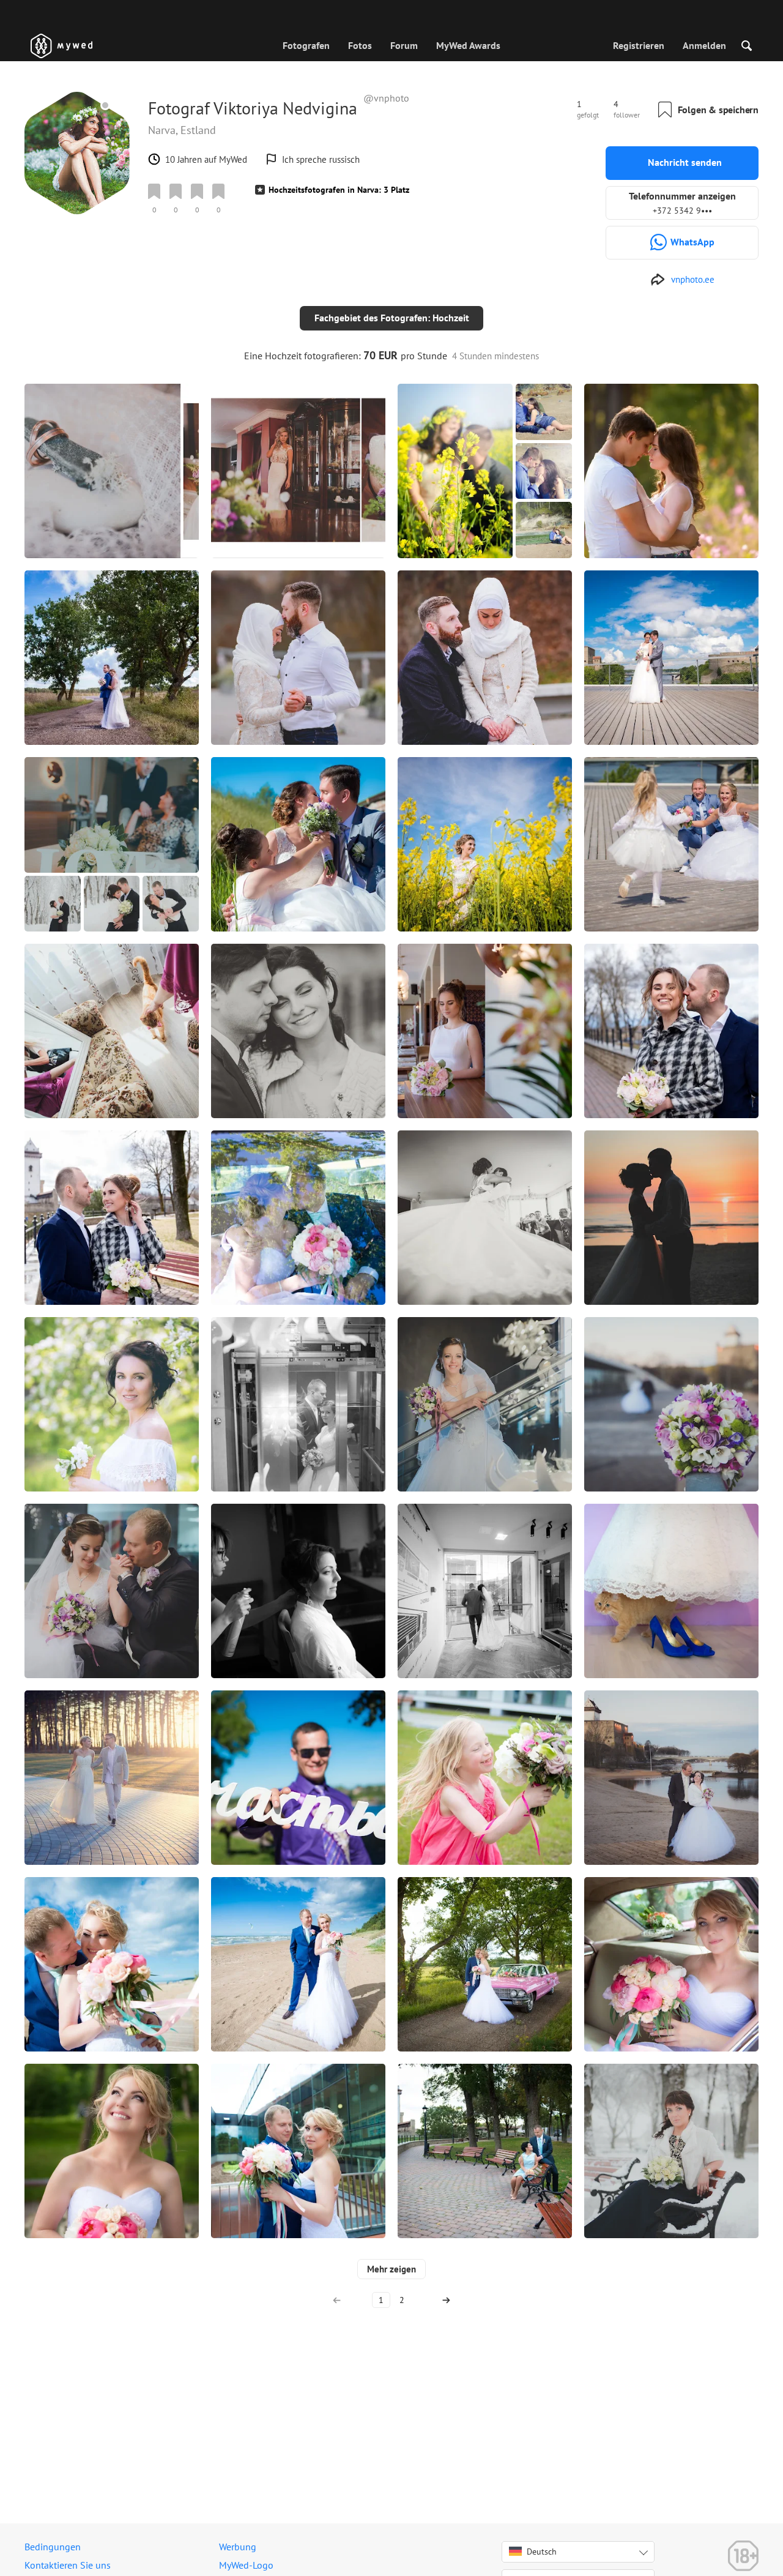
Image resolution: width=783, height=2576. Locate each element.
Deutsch (542, 2552)
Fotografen (306, 45)
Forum (404, 45)
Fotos (360, 45)
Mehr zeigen (391, 2269)
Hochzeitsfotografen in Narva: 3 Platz (339, 190)
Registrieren (639, 45)
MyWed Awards (468, 45)
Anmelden (704, 45)
